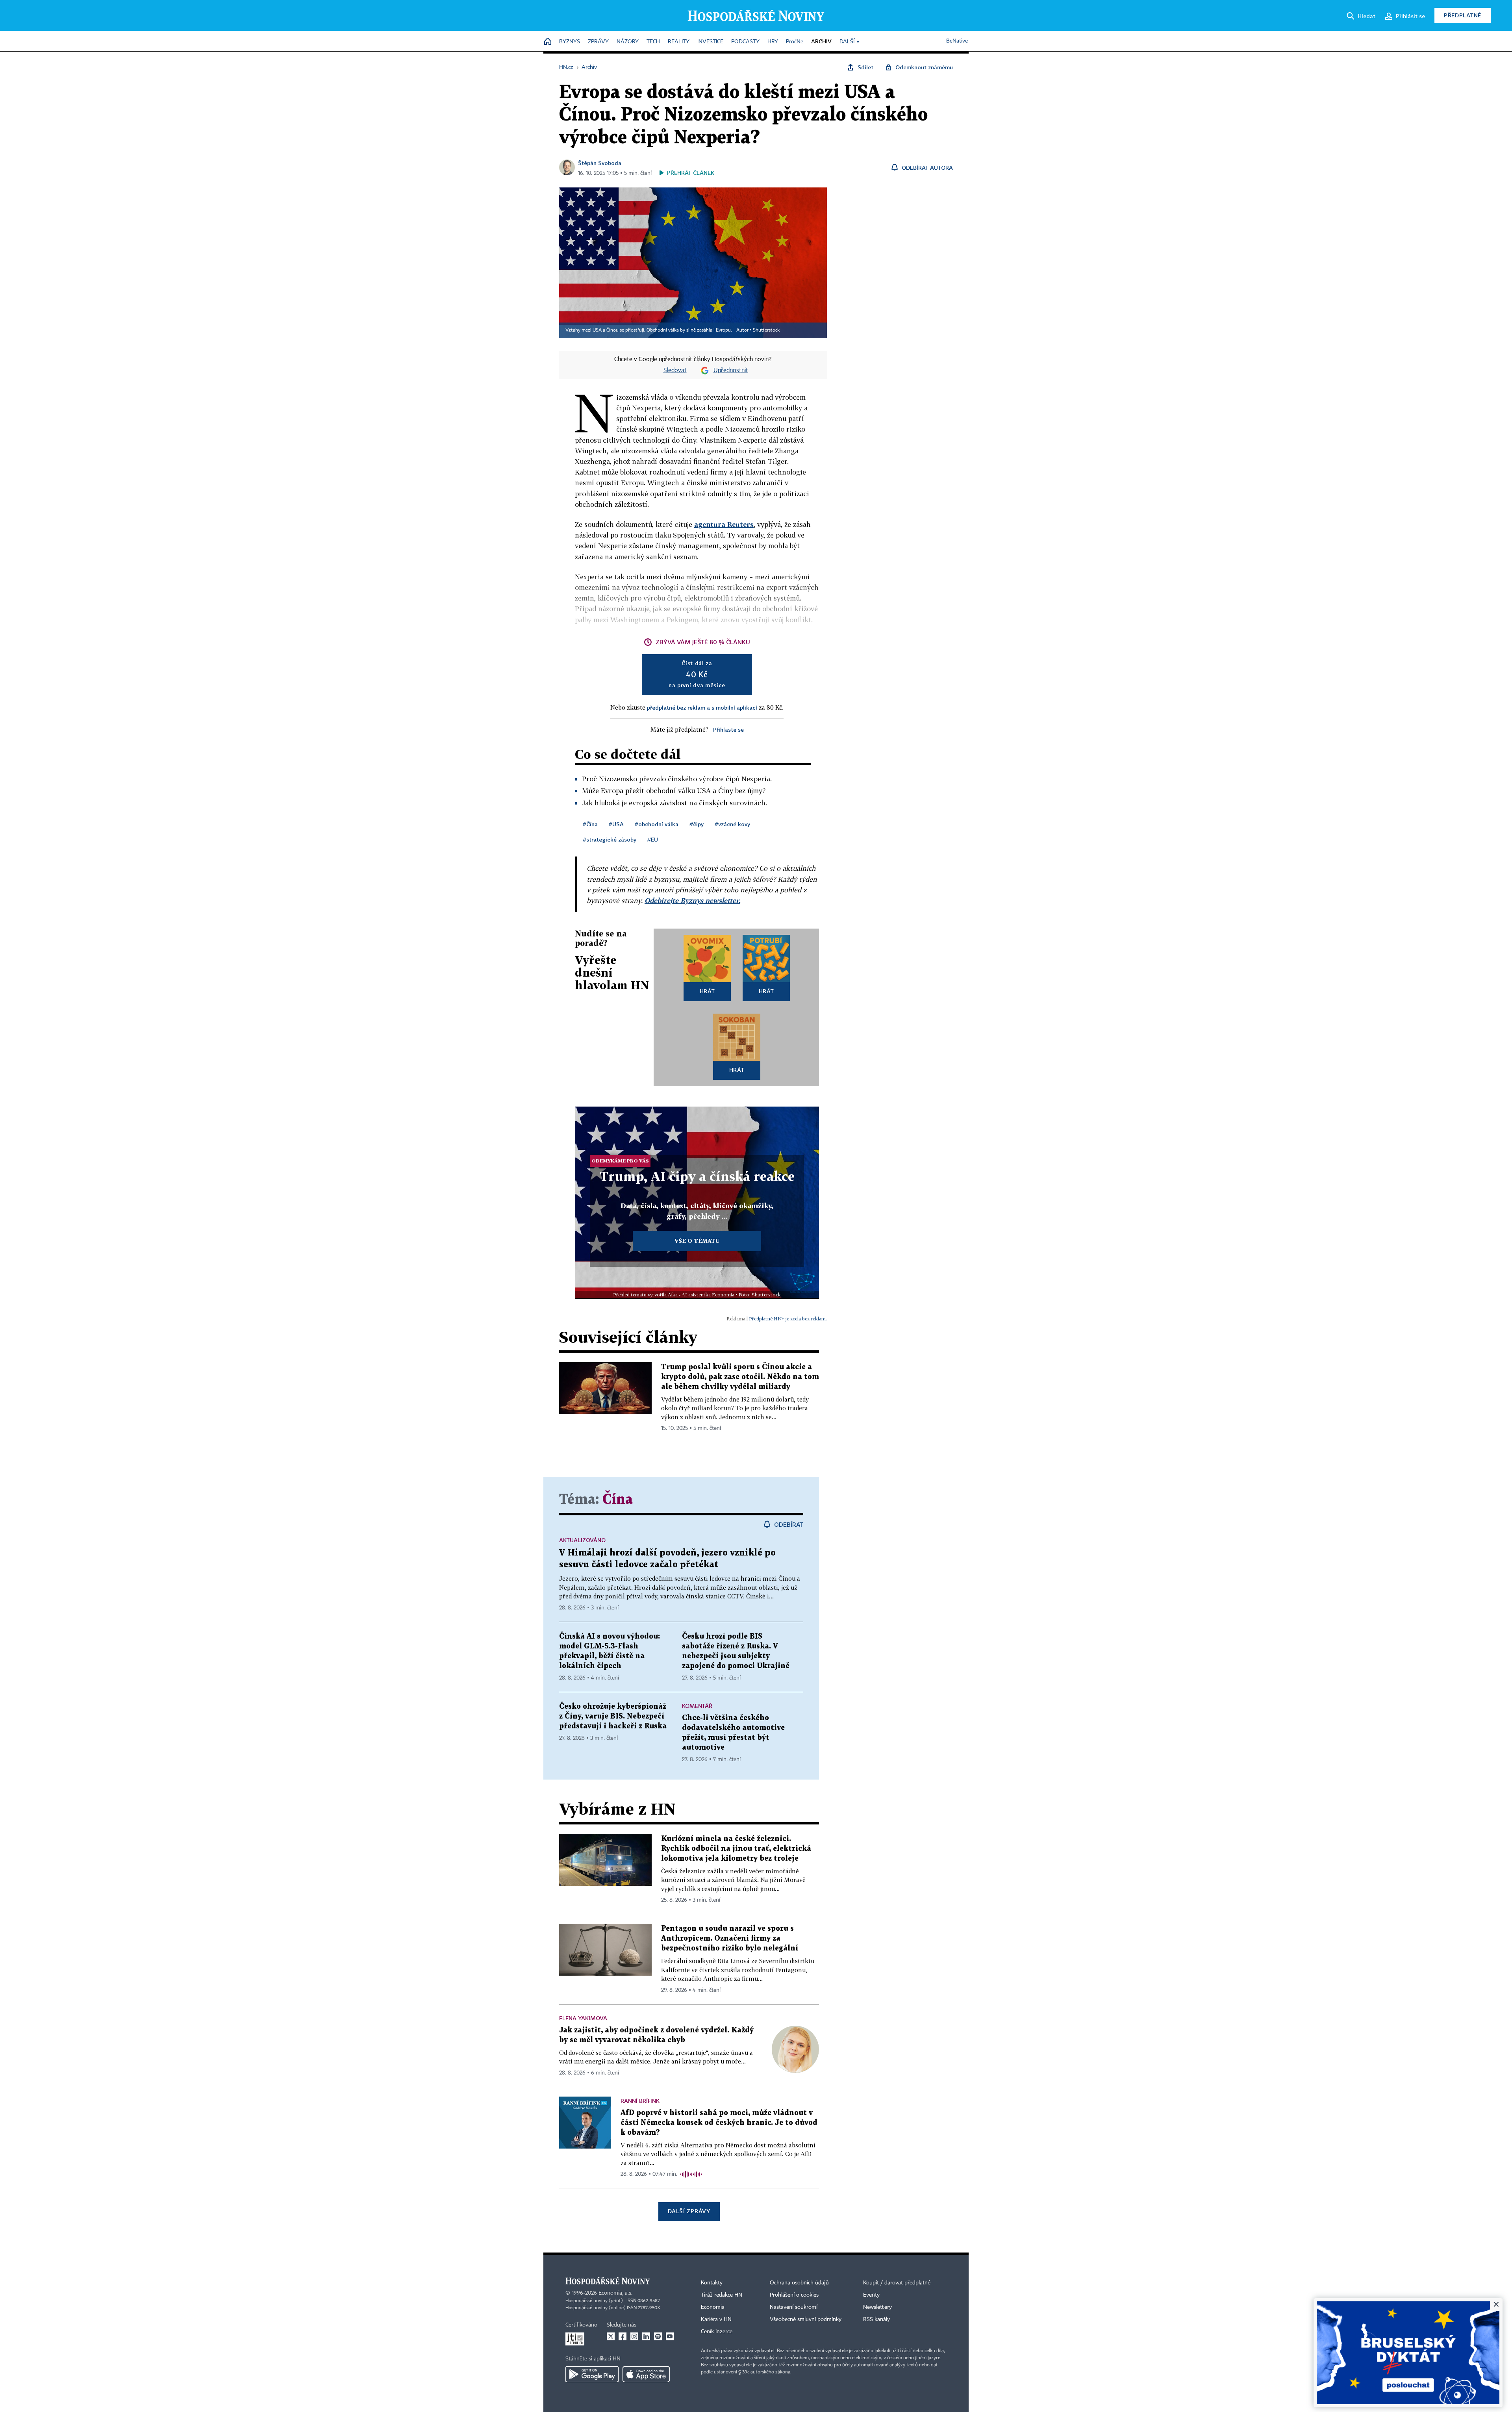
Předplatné (1463, 15)
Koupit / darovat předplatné (897, 2283)
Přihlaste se (728, 730)
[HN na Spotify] (658, 2336)
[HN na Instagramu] (634, 2336)
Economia (713, 2307)
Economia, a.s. (615, 2293)
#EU (653, 839)
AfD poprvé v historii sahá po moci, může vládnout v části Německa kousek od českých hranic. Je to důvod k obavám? (719, 2123)
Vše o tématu (697, 1241)
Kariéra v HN (716, 2319)
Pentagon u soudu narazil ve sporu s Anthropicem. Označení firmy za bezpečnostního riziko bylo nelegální (730, 1938)
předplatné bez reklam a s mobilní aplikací (702, 707)
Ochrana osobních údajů (799, 2283)
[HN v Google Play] (592, 2374)
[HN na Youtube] (670, 2336)
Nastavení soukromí (794, 2307)
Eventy (871, 2295)
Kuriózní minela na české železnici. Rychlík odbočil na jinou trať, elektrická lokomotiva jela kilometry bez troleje (736, 1849)
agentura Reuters (724, 524)
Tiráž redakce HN (722, 2295)
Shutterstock (766, 330)
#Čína (590, 824)
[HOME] (548, 42)
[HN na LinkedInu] (646, 2336)
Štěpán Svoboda (600, 163)
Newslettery (877, 2307)
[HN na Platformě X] (611, 2336)
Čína (618, 1500)
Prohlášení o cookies (794, 2295)
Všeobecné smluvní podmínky (806, 2319)
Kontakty (712, 2283)
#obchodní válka (657, 824)
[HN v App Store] (646, 2374)
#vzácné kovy (732, 824)
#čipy (697, 824)
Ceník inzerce (717, 2332)
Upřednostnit (731, 371)
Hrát (707, 991)
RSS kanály (876, 2319)
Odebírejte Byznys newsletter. (692, 900)
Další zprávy (689, 2211)
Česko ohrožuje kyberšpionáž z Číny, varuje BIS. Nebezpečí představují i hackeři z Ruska (613, 1716)
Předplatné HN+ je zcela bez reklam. (788, 1319)
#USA (616, 824)
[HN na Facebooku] (623, 2336)
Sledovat (675, 371)
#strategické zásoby (610, 839)
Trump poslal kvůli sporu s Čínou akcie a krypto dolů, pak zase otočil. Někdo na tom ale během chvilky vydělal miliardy (740, 1377)
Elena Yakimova (583, 2018)
